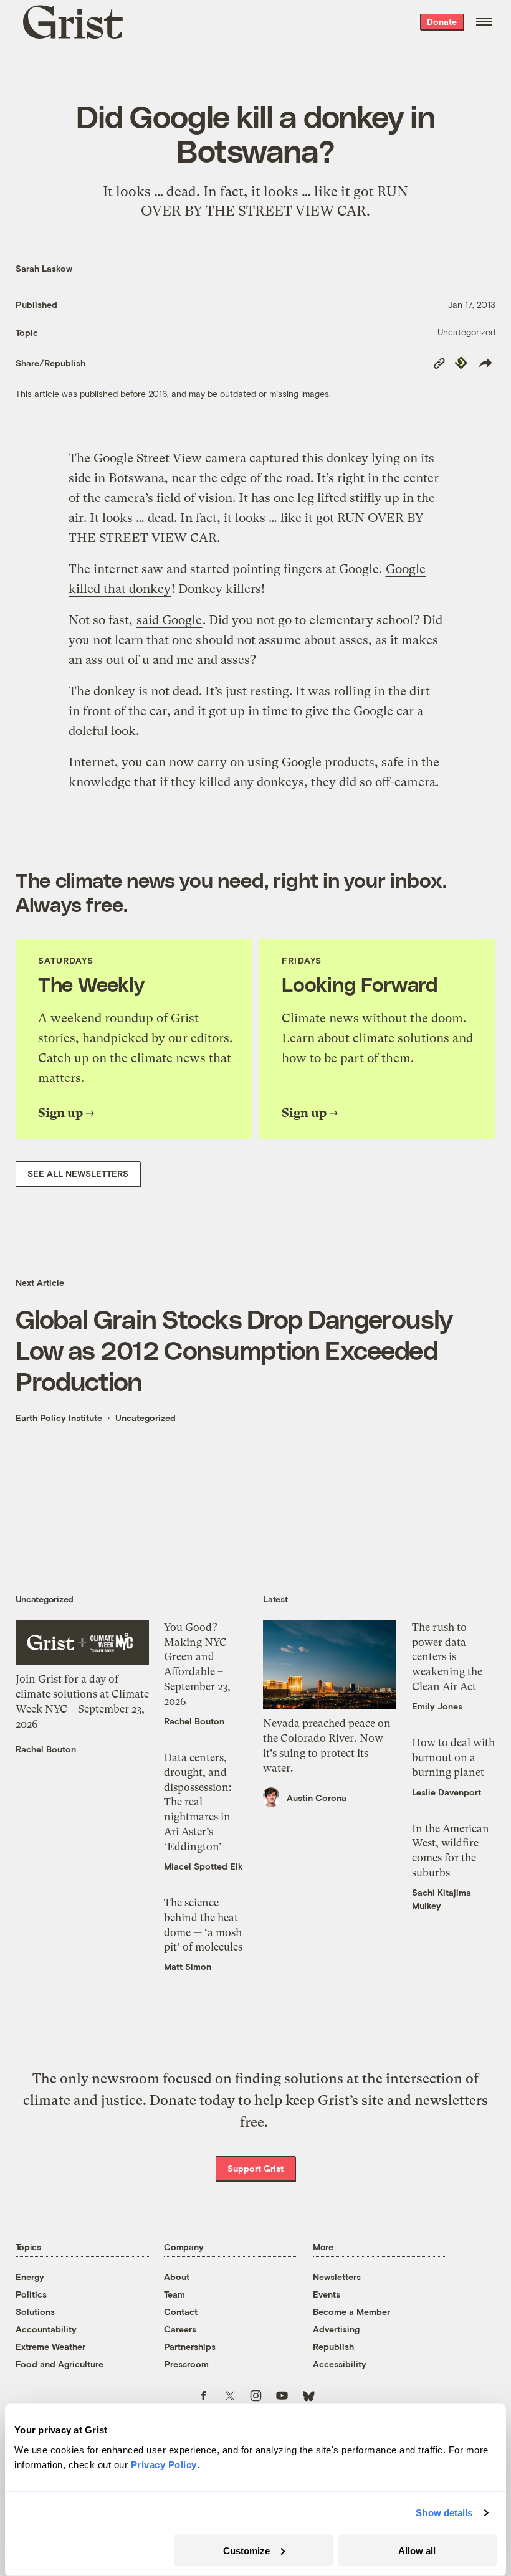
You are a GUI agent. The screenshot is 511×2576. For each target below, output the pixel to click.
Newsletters (337, 2277)
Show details (444, 2513)
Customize (246, 2550)
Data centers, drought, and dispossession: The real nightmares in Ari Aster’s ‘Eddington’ (198, 1802)
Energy (30, 2277)
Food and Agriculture (60, 2364)
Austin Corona (317, 1798)
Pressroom (186, 2364)
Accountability (46, 2329)
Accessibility (340, 2364)
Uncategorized (466, 332)
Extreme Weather (50, 2346)
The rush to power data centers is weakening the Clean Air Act (447, 1657)
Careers (180, 2329)
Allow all (417, 2550)
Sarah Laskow (44, 268)
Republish (333, 2346)
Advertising (336, 2329)
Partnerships (190, 2346)
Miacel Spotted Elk (203, 1866)
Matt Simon (188, 1966)
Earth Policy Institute (59, 1418)
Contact (181, 2312)
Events (327, 2294)
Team (174, 2294)
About (177, 2277)
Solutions (35, 2312)
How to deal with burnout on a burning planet (453, 1757)
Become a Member (351, 2312)
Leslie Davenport (447, 1792)
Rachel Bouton (46, 1749)
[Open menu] (484, 22)
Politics (31, 2294)
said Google (169, 620)
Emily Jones (437, 1706)
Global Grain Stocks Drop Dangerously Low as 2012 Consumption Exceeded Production (234, 1349)
